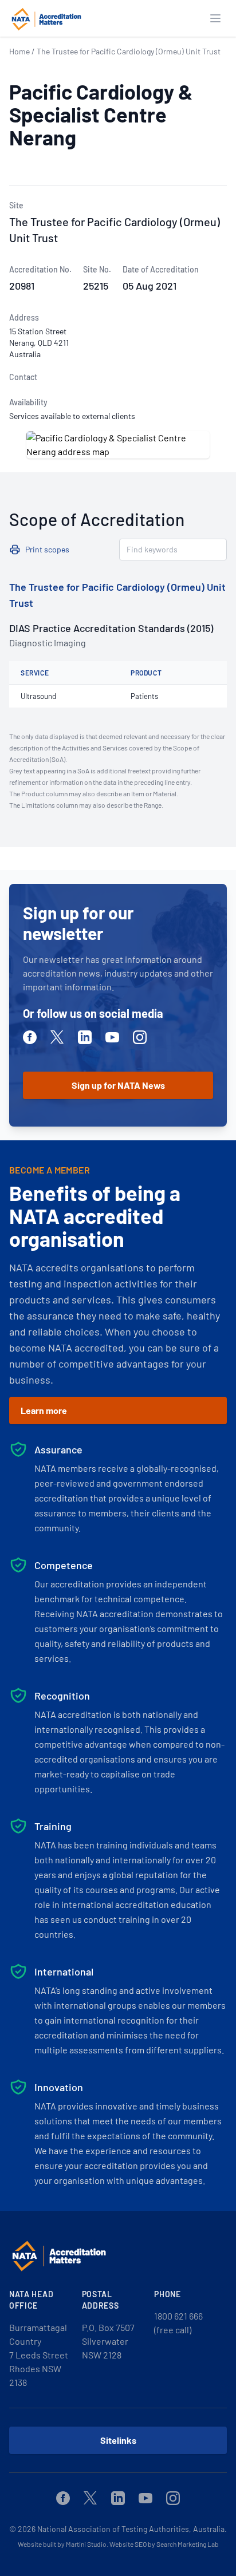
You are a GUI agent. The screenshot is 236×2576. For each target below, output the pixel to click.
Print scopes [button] (47, 549)
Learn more (44, 1410)
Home (19, 51)
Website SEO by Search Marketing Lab (164, 2544)
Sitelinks (118, 2440)
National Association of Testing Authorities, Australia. (132, 2529)
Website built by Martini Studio (62, 2544)
